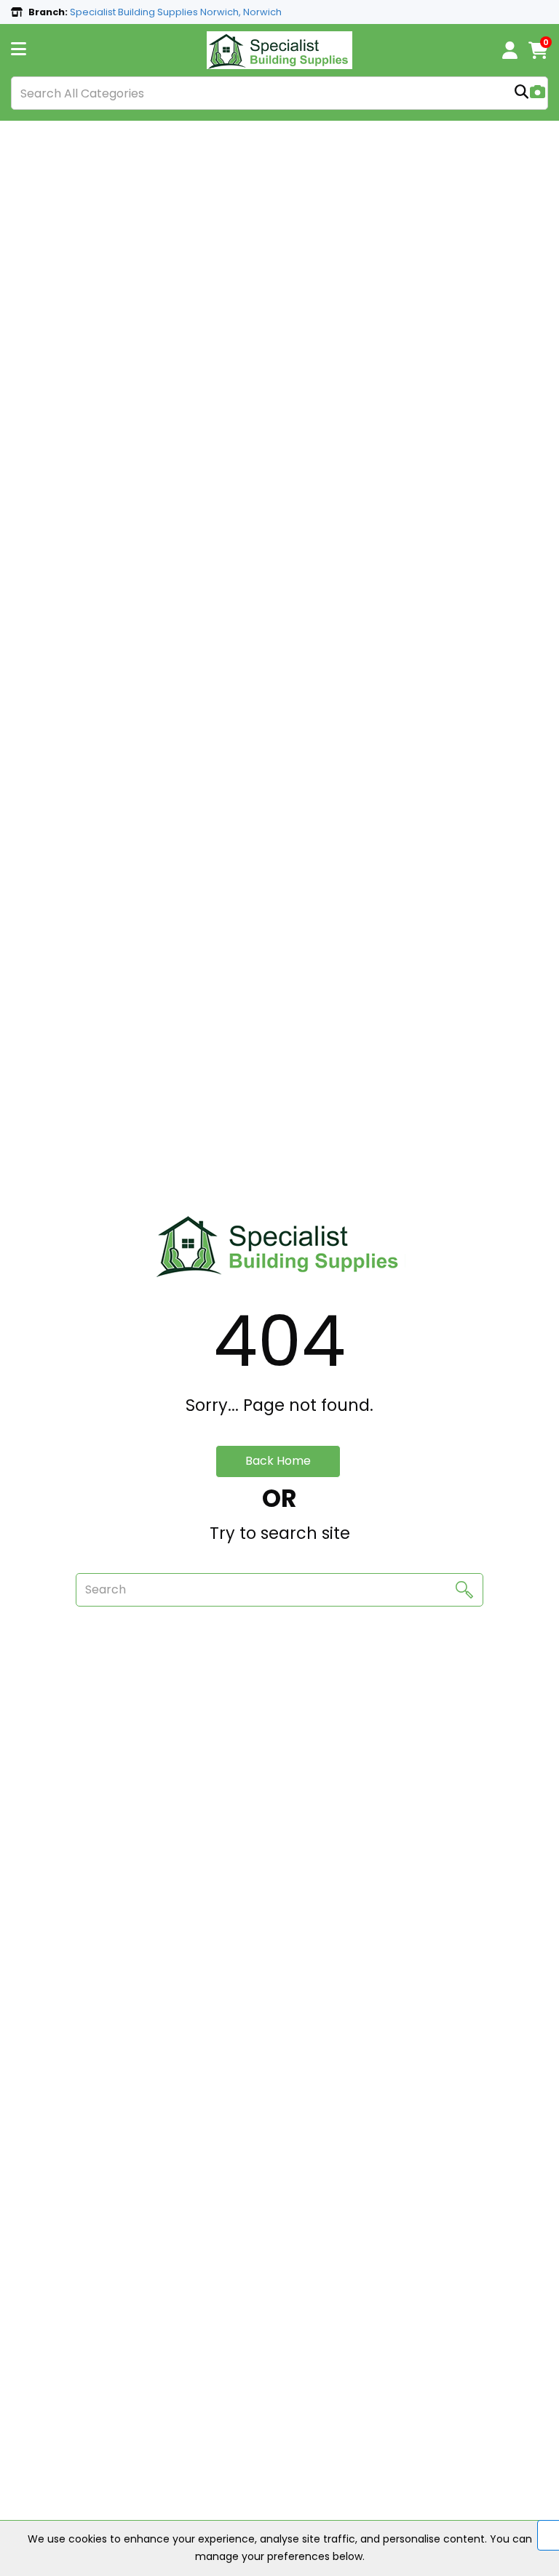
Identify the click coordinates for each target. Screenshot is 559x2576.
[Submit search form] (522, 93)
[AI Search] (538, 93)
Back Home (278, 1461)
